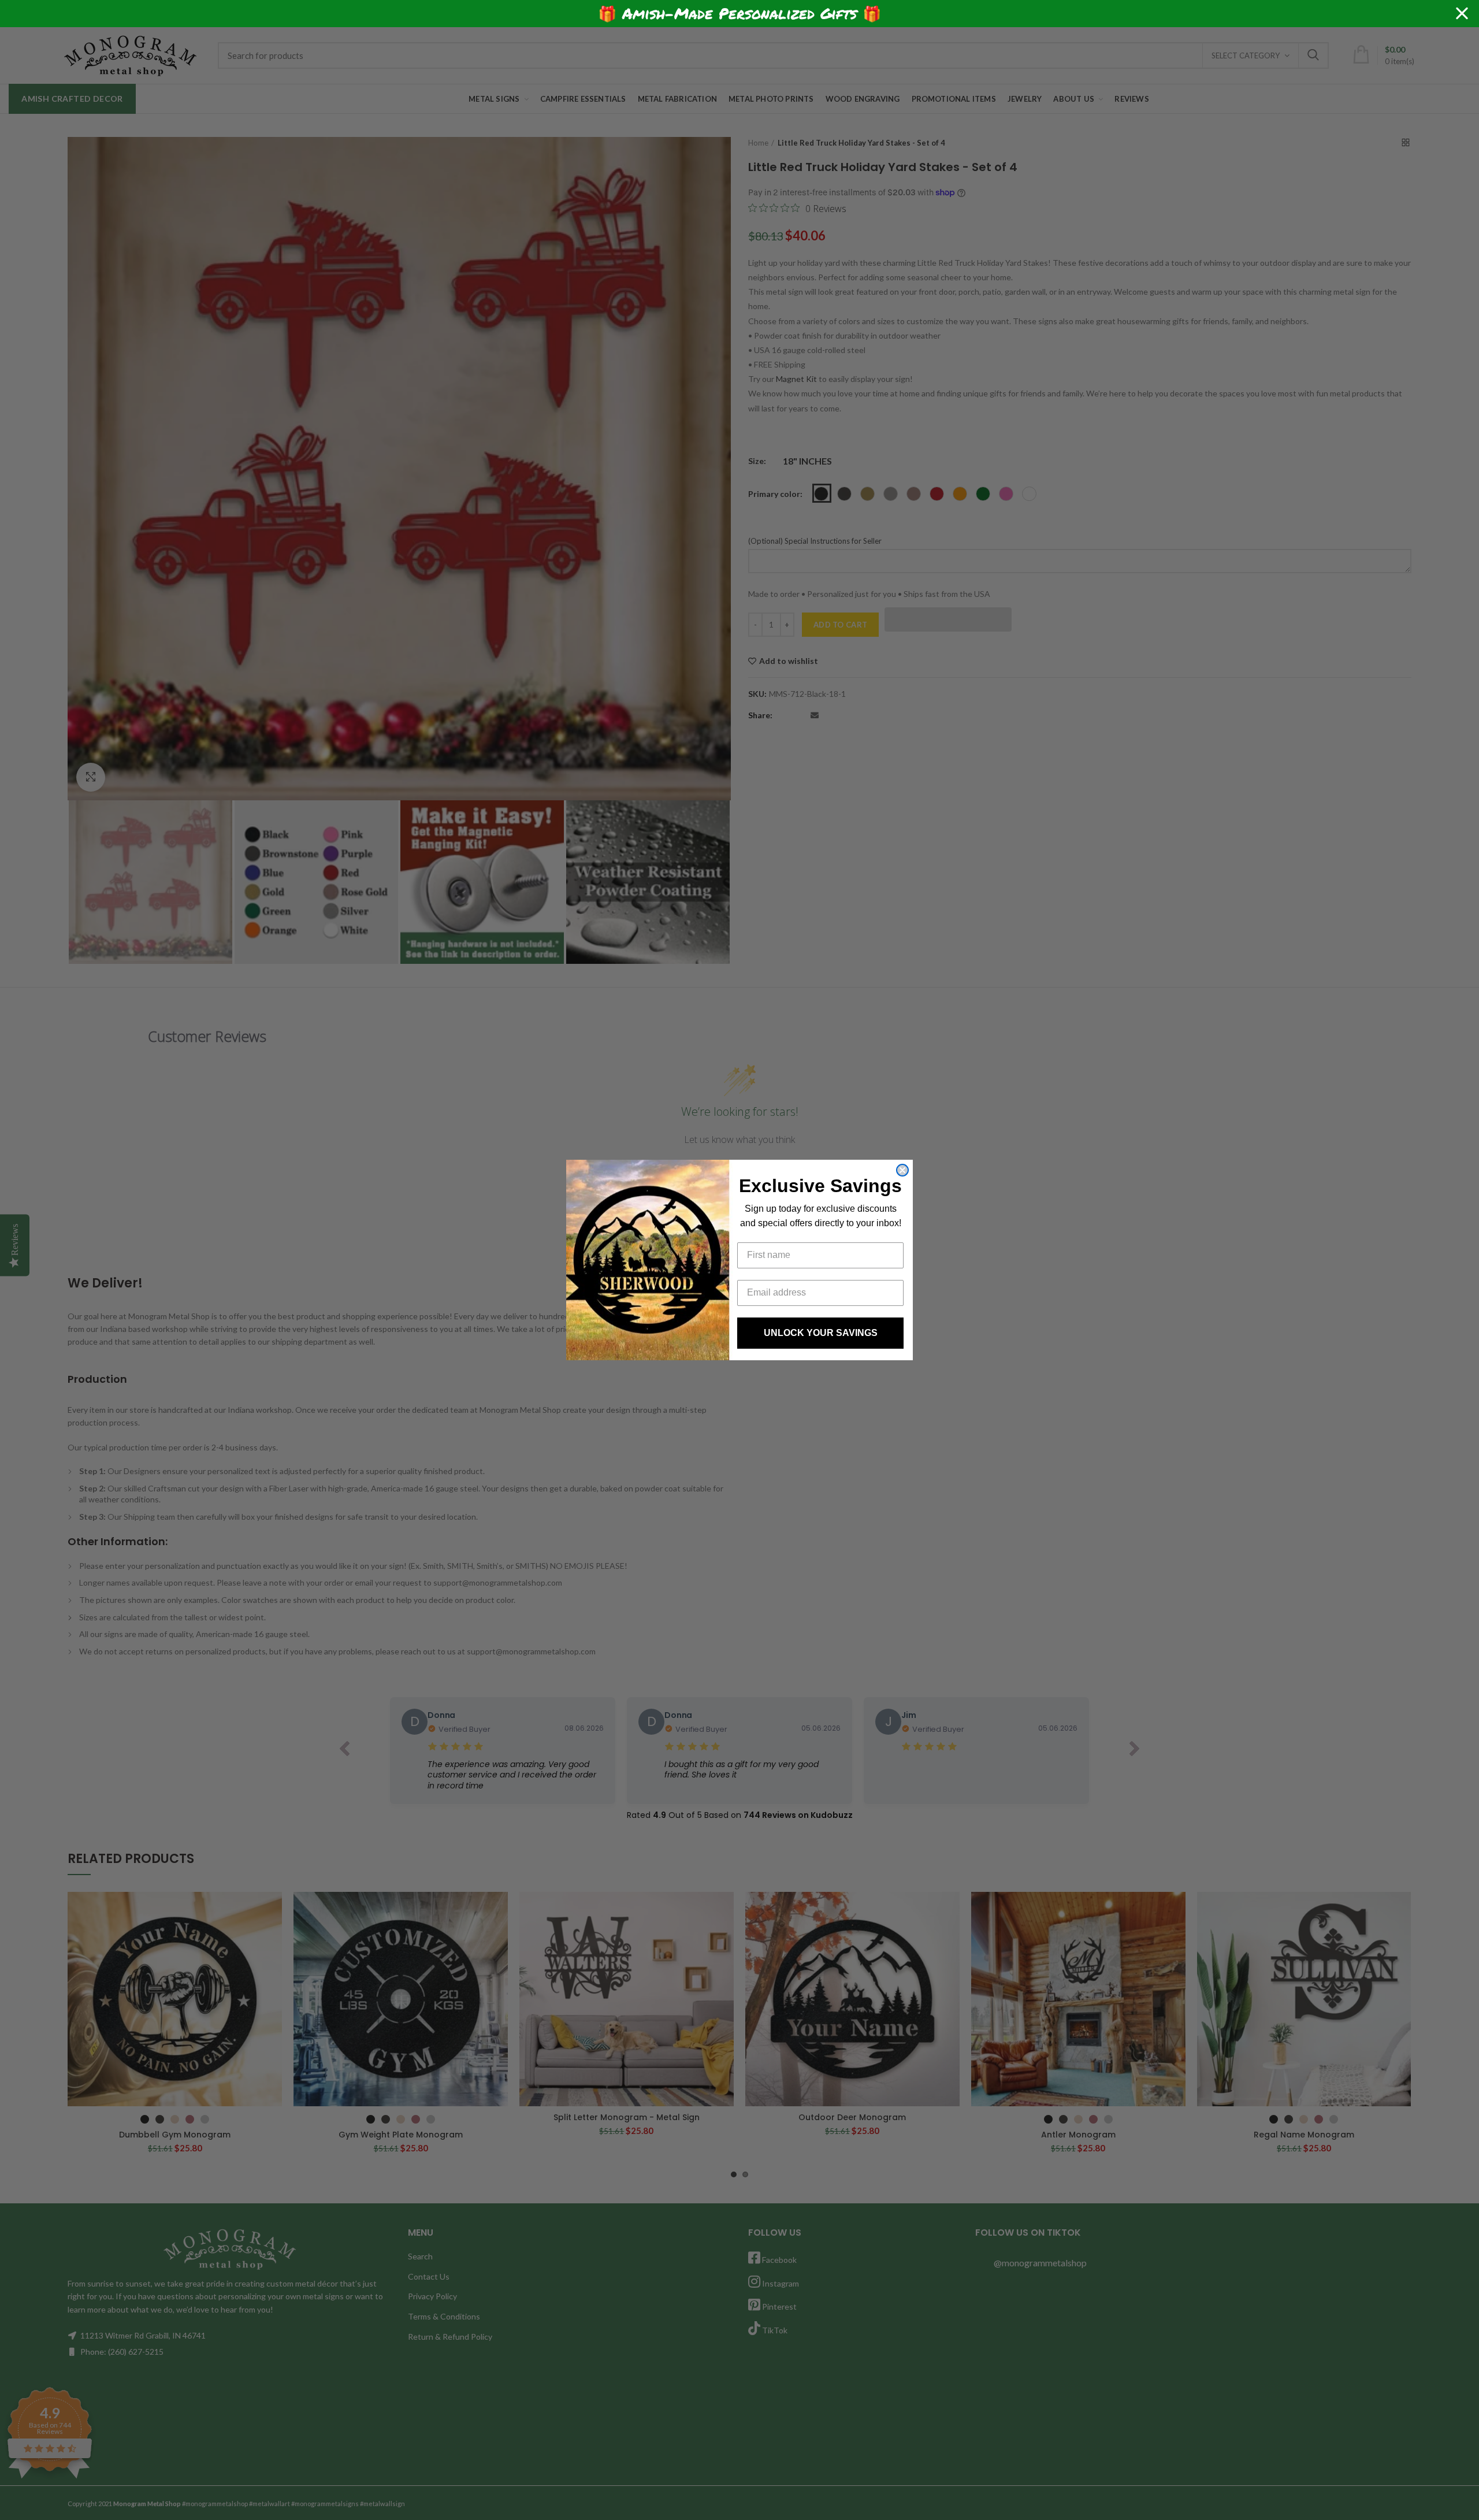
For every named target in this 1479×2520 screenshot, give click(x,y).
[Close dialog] (902, 1170)
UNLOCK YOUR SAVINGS (821, 1333)
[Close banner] (1462, 14)
